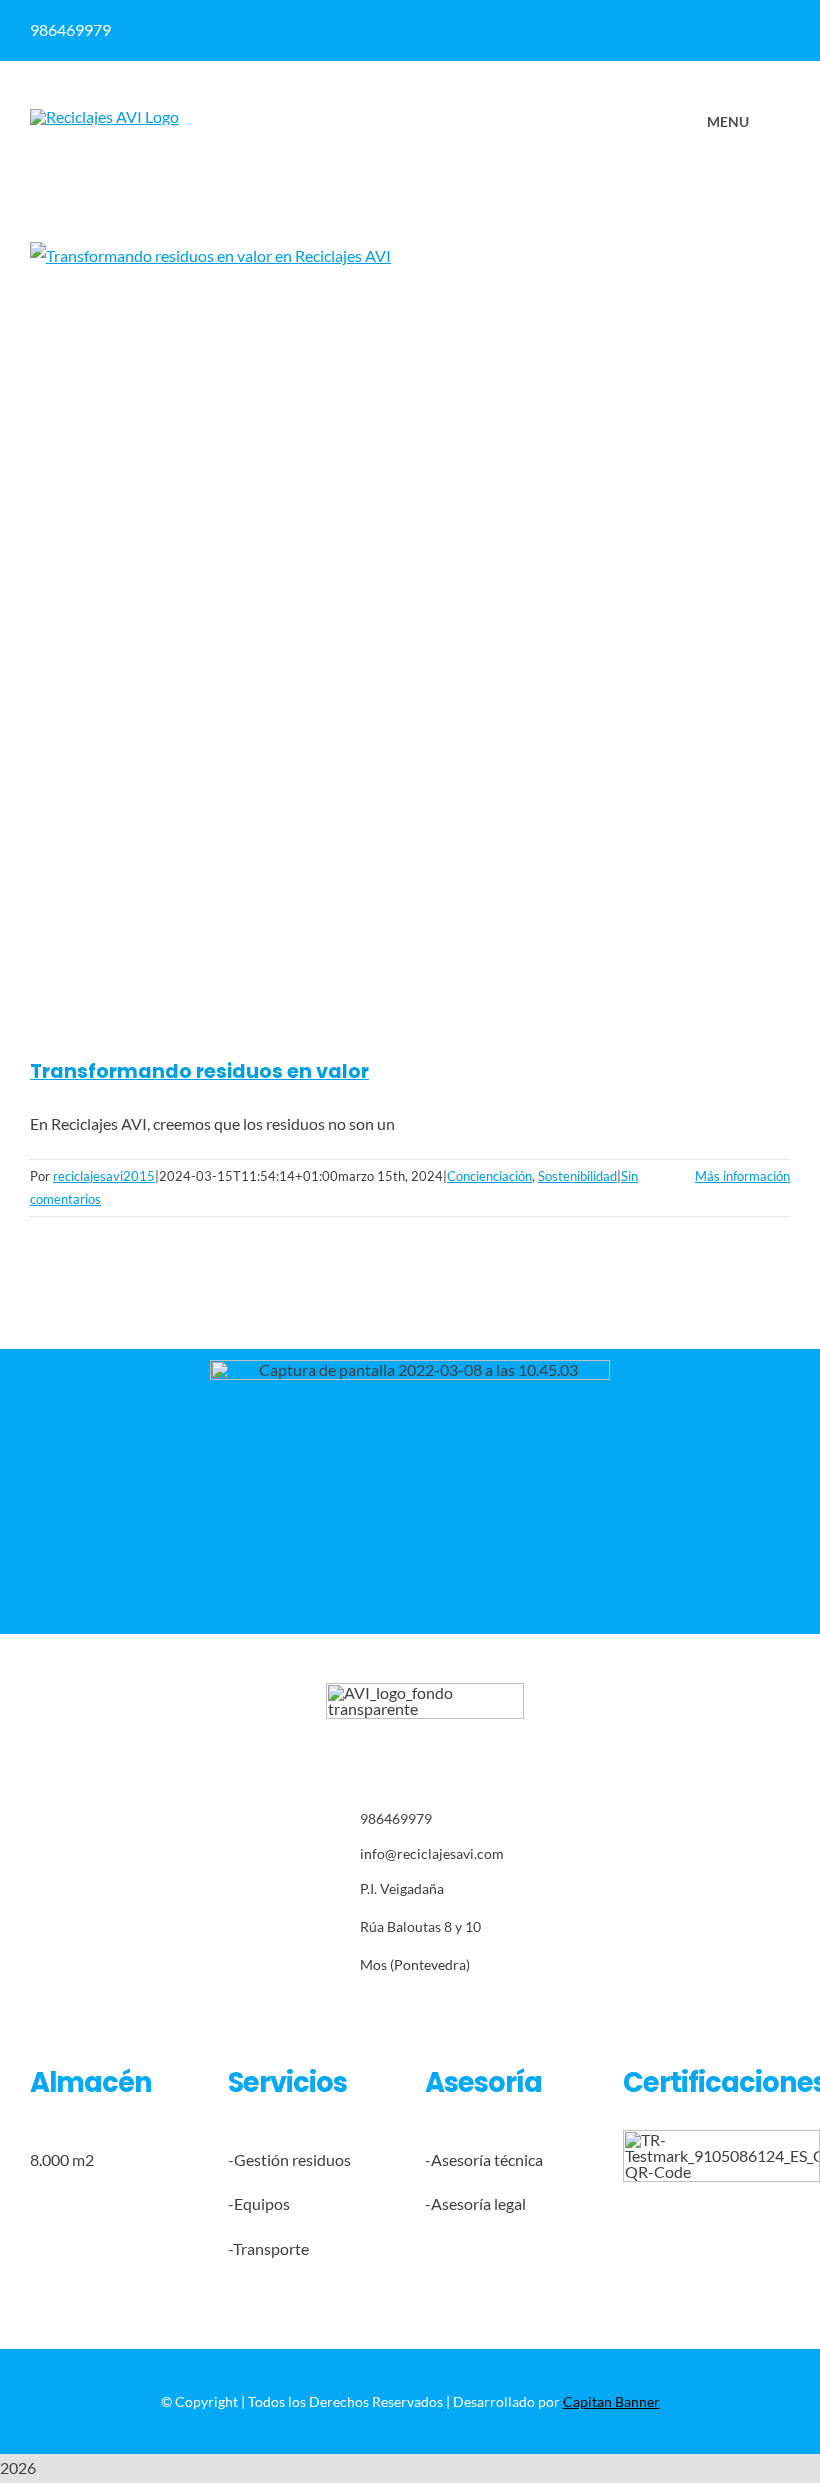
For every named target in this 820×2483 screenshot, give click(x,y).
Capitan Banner (611, 2401)
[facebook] (434, 30)
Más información (742, 1176)
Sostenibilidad (577, 1176)
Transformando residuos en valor (199, 1071)
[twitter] (362, 2009)
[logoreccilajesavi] (104, 116)
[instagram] (393, 2009)
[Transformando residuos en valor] (410, 636)
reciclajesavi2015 (104, 1176)
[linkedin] (473, 30)
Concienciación (489, 1176)
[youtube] (455, 2009)
